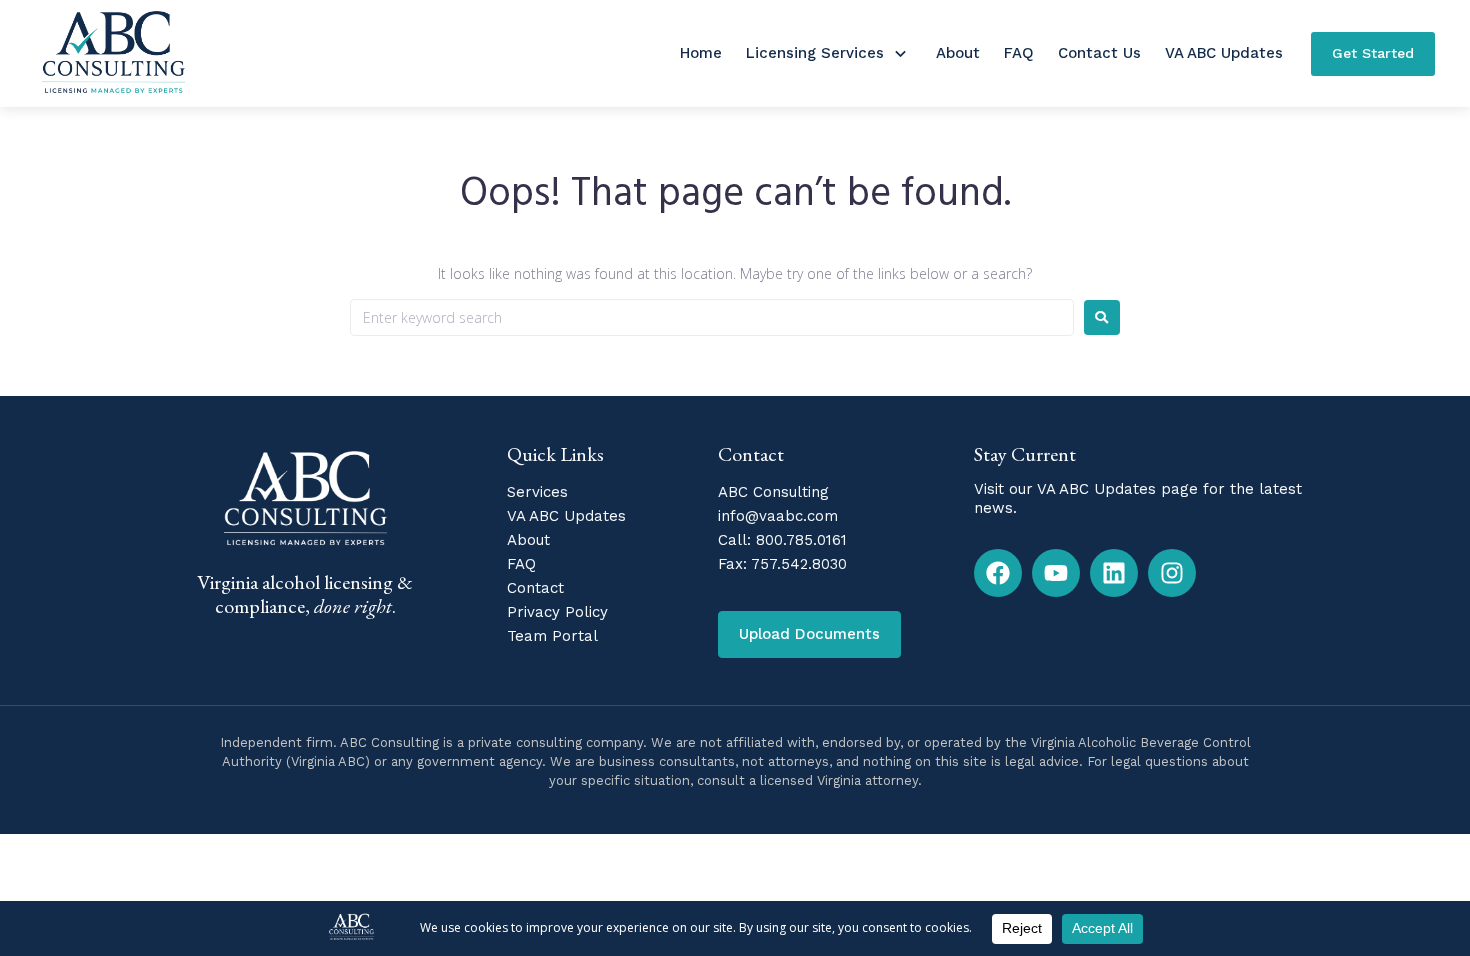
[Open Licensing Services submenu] (900, 54)
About (958, 53)
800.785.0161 (801, 540)
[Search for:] (712, 317)
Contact (535, 588)
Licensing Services (815, 53)
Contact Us (1099, 53)
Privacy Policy (557, 612)
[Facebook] (998, 573)
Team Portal (552, 636)
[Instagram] (1172, 573)
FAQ (1019, 53)
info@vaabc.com (778, 516)
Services (537, 492)
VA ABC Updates (1224, 53)
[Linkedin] (1114, 573)
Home (701, 53)
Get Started (1373, 53)
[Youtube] (1056, 573)
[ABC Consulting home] (113, 53)
